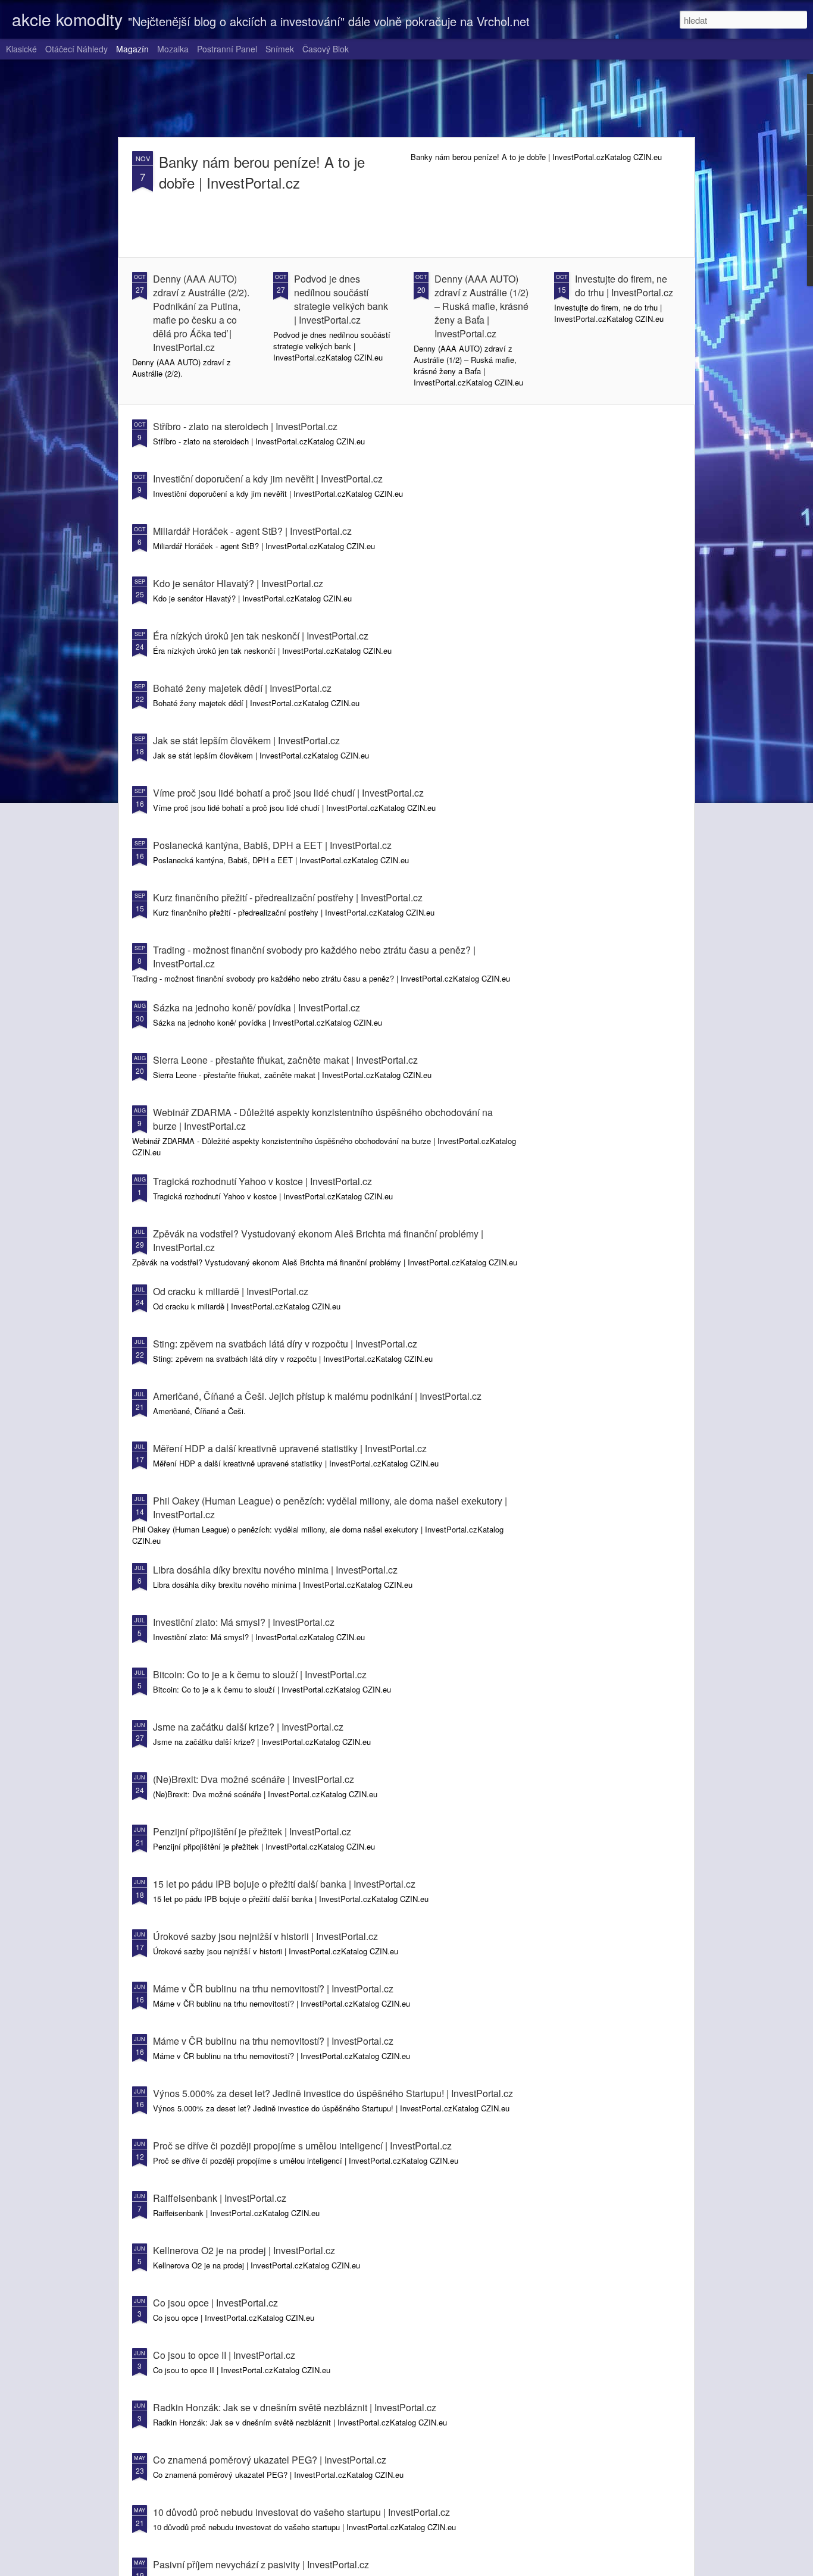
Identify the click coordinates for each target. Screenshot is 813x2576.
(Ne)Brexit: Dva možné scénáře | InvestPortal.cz (254, 1779)
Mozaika (173, 49)
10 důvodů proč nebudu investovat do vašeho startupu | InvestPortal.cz (301, 2512)
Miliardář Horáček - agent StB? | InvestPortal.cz (252, 531)
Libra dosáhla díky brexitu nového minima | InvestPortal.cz (275, 1570)
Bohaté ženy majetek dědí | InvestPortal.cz (242, 688)
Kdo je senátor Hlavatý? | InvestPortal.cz (238, 583)
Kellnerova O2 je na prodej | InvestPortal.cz (244, 2250)
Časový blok (326, 49)
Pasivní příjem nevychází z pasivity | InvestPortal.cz (261, 2564)
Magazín (132, 49)
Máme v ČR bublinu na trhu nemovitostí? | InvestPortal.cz (273, 1989)
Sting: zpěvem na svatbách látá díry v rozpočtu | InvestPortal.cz (285, 1344)
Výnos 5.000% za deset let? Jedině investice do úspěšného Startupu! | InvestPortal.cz (333, 2093)
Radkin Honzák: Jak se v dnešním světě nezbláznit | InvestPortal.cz (295, 2407)
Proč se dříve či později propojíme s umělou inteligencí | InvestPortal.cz (302, 2146)
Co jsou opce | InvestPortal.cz (215, 2303)
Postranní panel (227, 49)
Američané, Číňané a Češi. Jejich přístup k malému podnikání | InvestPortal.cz (317, 1396)
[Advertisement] (406, 98)
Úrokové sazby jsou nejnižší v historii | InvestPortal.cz (265, 1936)
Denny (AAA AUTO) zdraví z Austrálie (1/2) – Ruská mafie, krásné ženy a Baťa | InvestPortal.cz (481, 306)
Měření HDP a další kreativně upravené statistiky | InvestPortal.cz (290, 1448)
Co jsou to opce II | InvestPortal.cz (224, 2355)
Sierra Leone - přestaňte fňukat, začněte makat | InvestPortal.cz (285, 1060)
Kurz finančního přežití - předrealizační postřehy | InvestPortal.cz (288, 897)
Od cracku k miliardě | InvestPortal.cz (231, 1291)
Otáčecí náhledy (76, 49)
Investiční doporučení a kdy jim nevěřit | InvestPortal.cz (268, 479)
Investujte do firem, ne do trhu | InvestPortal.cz (624, 286)
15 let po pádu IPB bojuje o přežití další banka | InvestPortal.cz (284, 1884)
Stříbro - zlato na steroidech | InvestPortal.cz (245, 426)
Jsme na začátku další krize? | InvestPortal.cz (248, 1727)
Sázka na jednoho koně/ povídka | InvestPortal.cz (257, 1007)
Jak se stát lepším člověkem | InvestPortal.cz (246, 740)
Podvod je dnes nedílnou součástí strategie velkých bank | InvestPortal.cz (341, 299)
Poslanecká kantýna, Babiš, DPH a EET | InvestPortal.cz (272, 845)
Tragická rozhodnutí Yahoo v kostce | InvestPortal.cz (262, 1181)
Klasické (21, 49)
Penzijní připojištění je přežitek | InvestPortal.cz (252, 1831)
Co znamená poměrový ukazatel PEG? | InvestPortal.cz (270, 2460)
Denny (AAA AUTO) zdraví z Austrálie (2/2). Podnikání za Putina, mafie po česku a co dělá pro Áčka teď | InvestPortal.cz (201, 313)
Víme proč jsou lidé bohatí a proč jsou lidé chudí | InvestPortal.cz (288, 793)
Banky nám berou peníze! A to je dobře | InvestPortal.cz (262, 172)
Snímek (280, 49)
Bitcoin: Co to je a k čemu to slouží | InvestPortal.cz (260, 1674)
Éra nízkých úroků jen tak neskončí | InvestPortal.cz (261, 636)
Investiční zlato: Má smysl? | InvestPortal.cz (244, 1622)
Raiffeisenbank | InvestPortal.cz (220, 2198)
